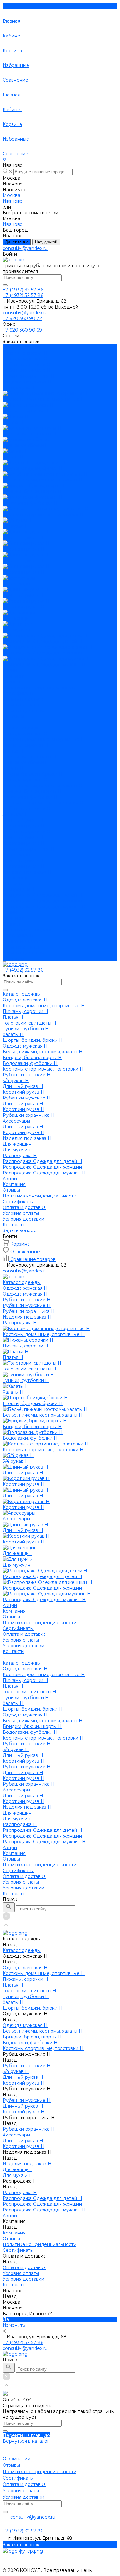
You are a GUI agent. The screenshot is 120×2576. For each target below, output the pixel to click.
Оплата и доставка (24, 941)
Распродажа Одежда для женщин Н (45, 901)
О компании (16, 2459)
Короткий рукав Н (24, 826)
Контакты (13, 959)
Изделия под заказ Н (27, 872)
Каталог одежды (22, 728)
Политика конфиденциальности (40, 687)
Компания (14, 918)
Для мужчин (16, 884)
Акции (10, 912)
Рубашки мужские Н (27, 832)
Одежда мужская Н (25, 780)
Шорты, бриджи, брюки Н (33, 774)
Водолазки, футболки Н (30, 797)
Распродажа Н (20, 889)
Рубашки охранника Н (29, 849)
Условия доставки (23, 711)
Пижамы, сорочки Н (25, 745)
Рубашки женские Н (27, 809)
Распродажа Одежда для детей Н (42, 895)
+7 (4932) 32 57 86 (23, 2342)
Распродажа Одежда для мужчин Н (44, 907)
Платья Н (13, 751)
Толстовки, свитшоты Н (29, 757)
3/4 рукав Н (16, 814)
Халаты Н (13, 768)
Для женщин (17, 878)
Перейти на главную (26, 2435)
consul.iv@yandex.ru (25, 248)
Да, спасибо (17, 242)
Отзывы (11, 682)
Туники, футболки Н (26, 762)
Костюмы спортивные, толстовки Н (43, 803)
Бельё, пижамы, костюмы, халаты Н (43, 786)
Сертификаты (18, 693)
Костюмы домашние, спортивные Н (44, 739)
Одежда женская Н (25, 734)
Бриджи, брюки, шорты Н (32, 791)
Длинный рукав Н (23, 820)
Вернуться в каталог (26, 2441)
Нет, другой (46, 242)
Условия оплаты (21, 705)
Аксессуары (16, 855)
